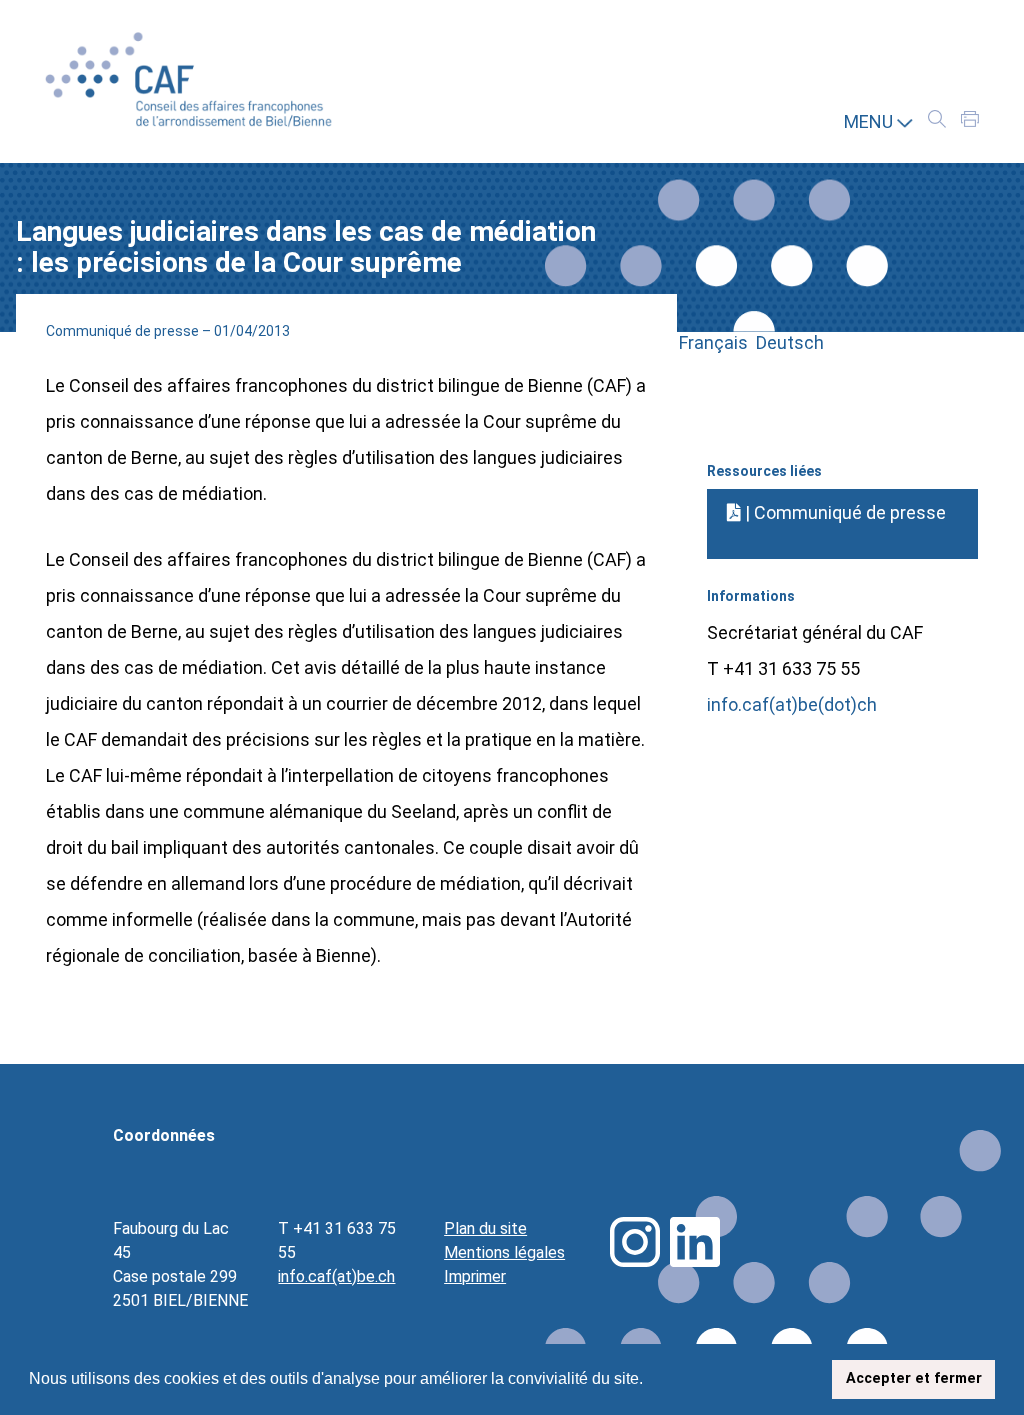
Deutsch (790, 342)
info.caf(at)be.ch (336, 1276)
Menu (870, 121)
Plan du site (485, 1228)
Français (717, 342)
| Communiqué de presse (843, 512)
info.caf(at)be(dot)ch (792, 704)
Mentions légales (504, 1252)
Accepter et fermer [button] (914, 1378)
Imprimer (475, 1276)
